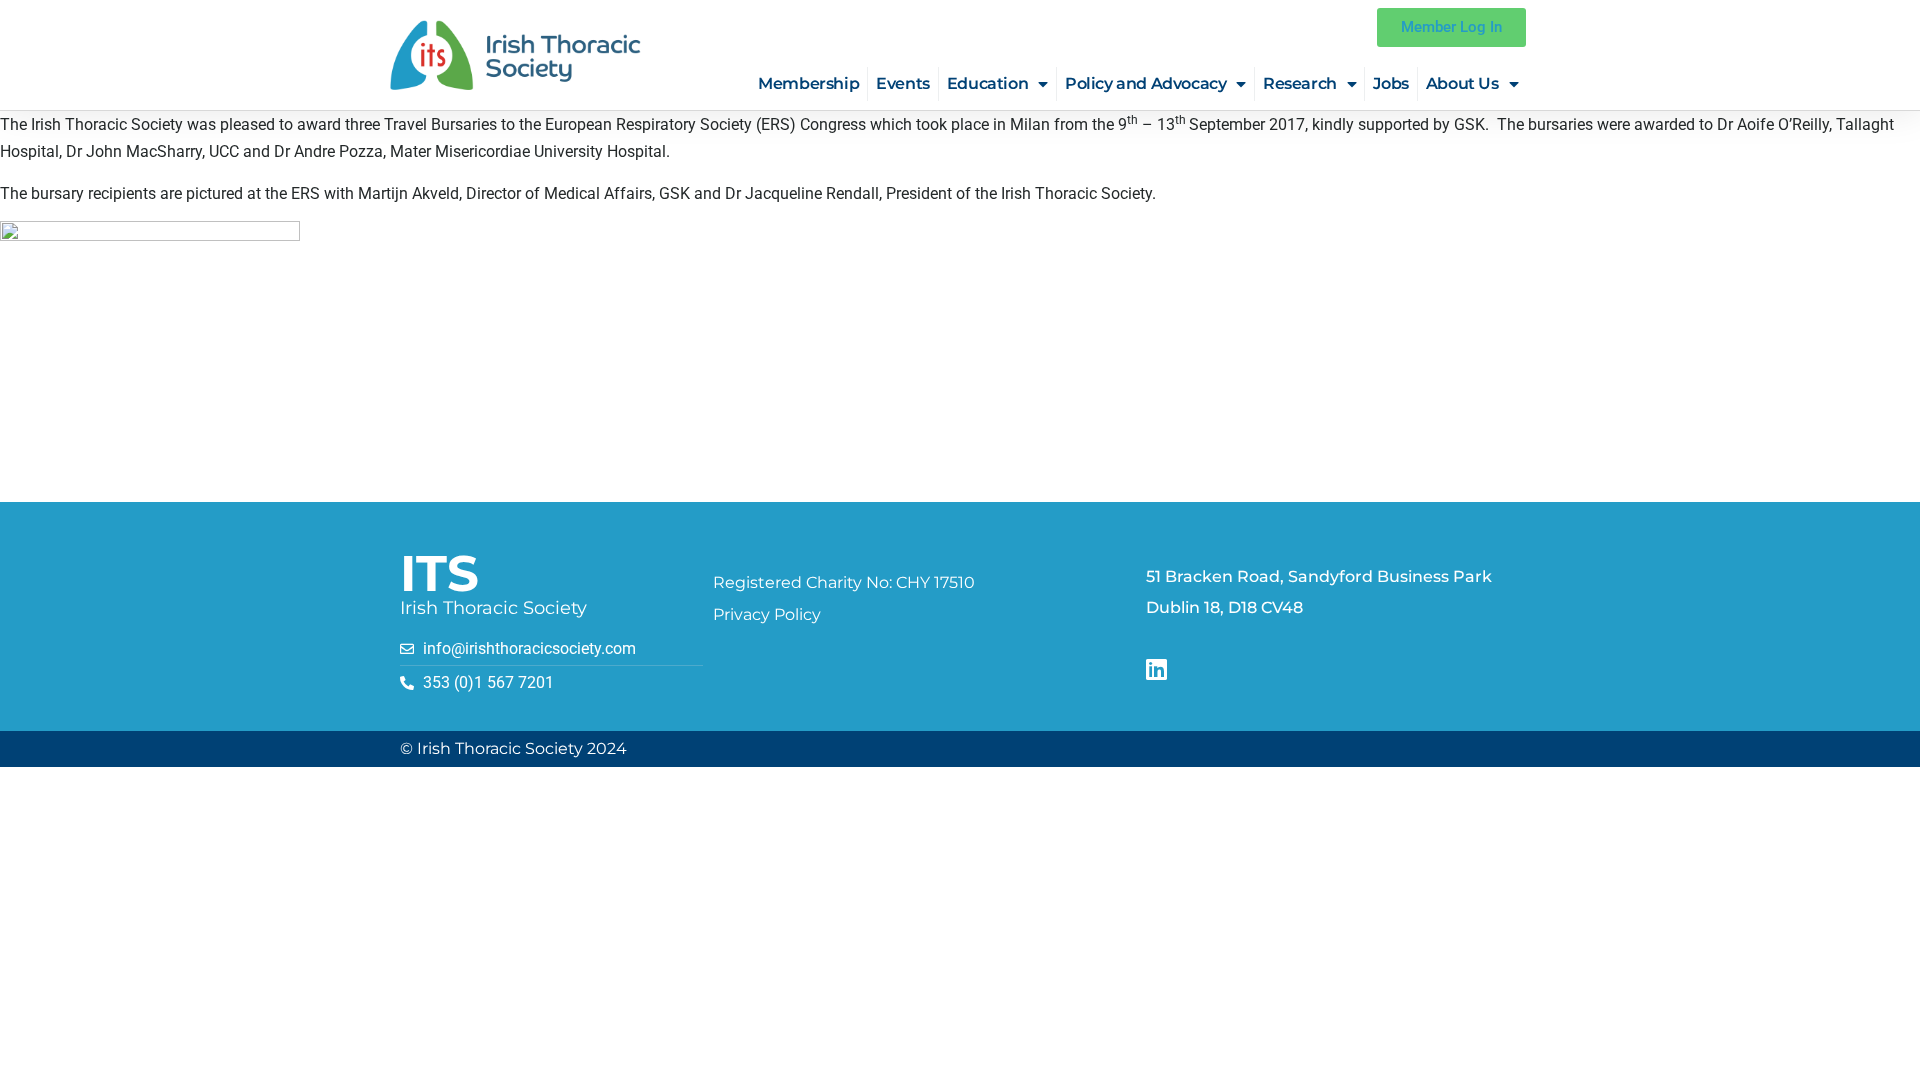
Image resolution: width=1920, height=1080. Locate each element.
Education (987, 83)
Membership (808, 83)
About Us (1462, 83)
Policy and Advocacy (1145, 83)
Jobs (1390, 83)
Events (903, 83)
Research (1300, 83)
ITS (439, 573)
